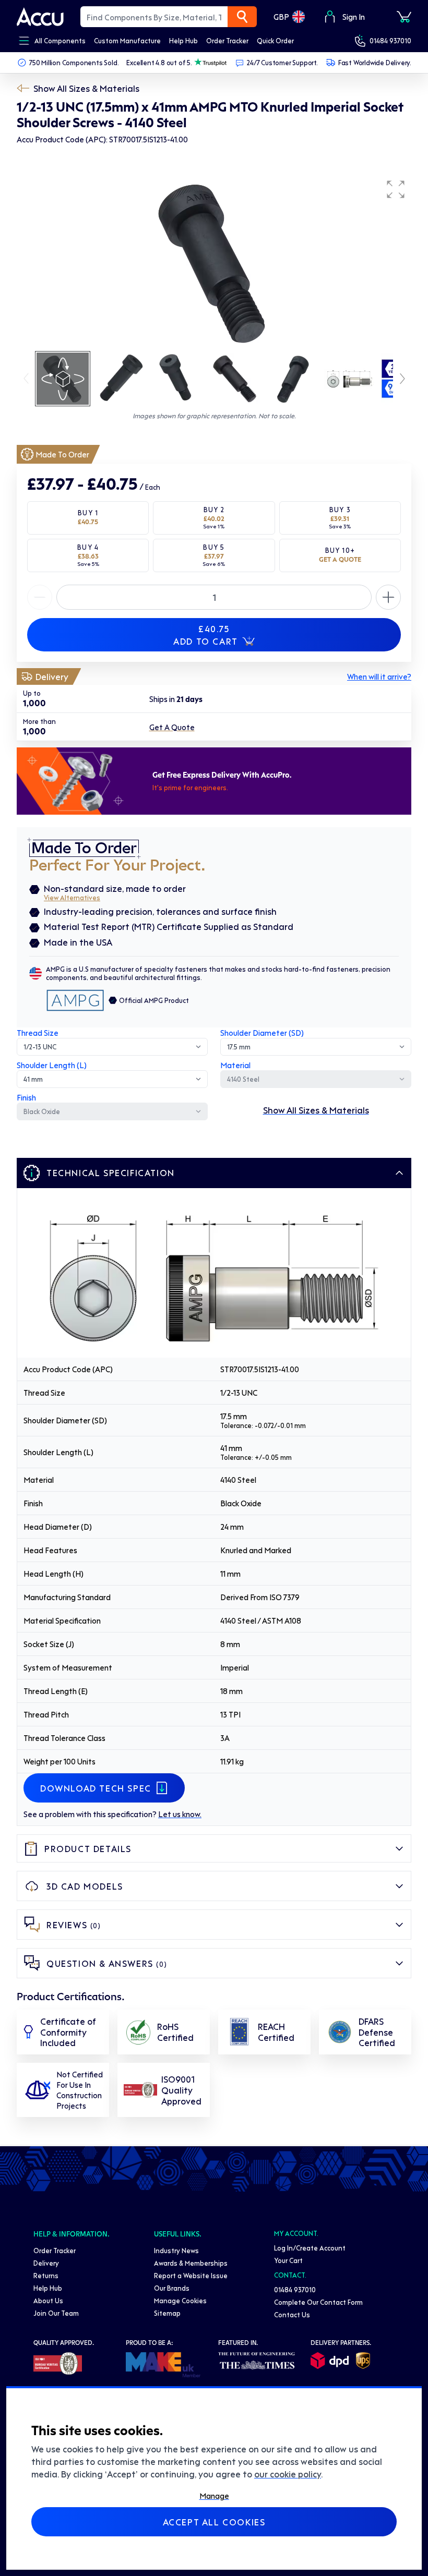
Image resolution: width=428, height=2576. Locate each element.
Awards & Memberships (191, 2263)
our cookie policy (288, 2474)
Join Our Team (56, 2313)
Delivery (46, 2263)
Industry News (176, 2250)
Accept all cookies (214, 2522)
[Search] (242, 17)
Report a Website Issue (191, 2275)
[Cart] (404, 17)
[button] (396, 189)
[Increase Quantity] (40, 597)
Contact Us (292, 2314)
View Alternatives (72, 897)
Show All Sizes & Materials (86, 88)
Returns (46, 2275)
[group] (214, 262)
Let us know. (180, 1814)
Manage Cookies (180, 2300)
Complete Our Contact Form (318, 2302)
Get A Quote (172, 727)
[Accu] (40, 17)
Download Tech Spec (96, 1788)
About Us (48, 2300)
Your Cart (288, 2260)
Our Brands (172, 2288)
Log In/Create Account (310, 2248)
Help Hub (48, 2288)
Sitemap (167, 2313)
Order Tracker (55, 2250)
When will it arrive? (379, 676)
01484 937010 (390, 40)
